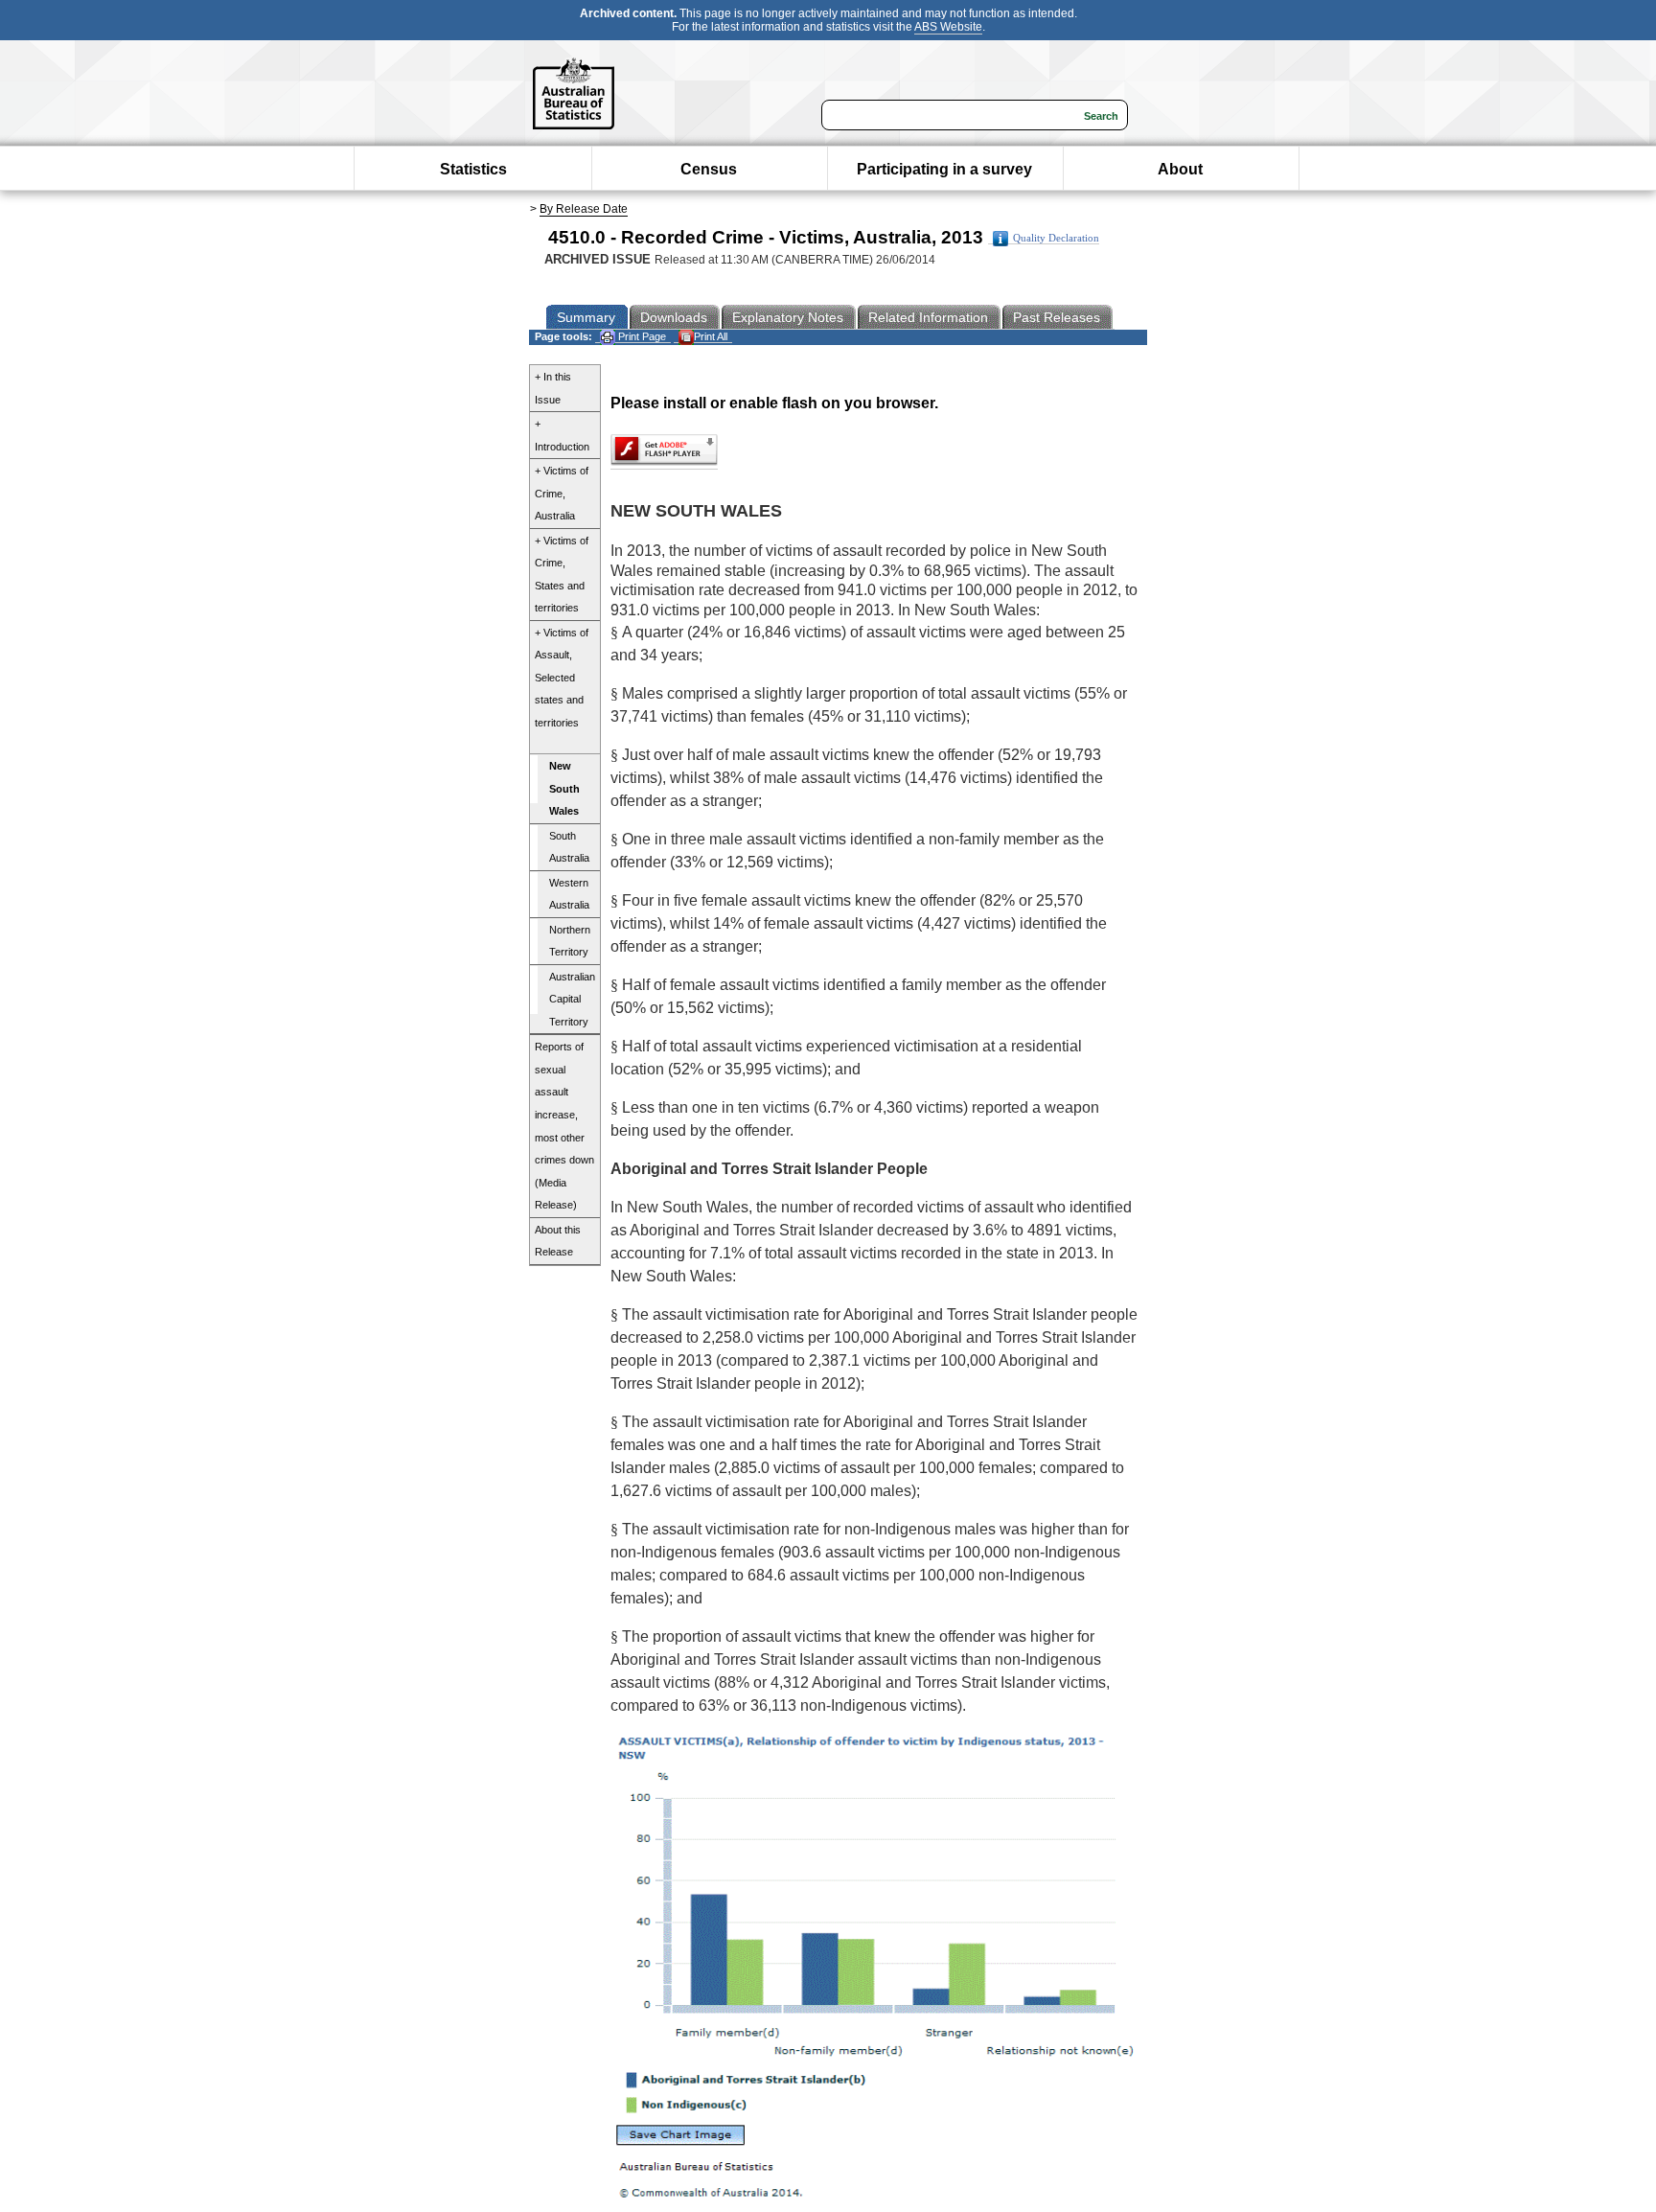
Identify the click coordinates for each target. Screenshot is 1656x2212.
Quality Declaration (1056, 238)
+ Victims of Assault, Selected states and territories (562, 678)
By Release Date (584, 209)
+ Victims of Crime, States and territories (562, 575)
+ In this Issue (553, 388)
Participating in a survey (944, 169)
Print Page (641, 336)
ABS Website (948, 27)
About (1180, 169)
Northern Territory (570, 941)
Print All (711, 336)
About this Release (558, 1241)
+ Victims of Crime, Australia (562, 493)
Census (709, 169)
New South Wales (564, 788)
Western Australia (569, 894)
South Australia (569, 847)
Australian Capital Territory (572, 999)
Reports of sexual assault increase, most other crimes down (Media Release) (564, 1126)
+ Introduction (562, 435)
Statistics (473, 169)
